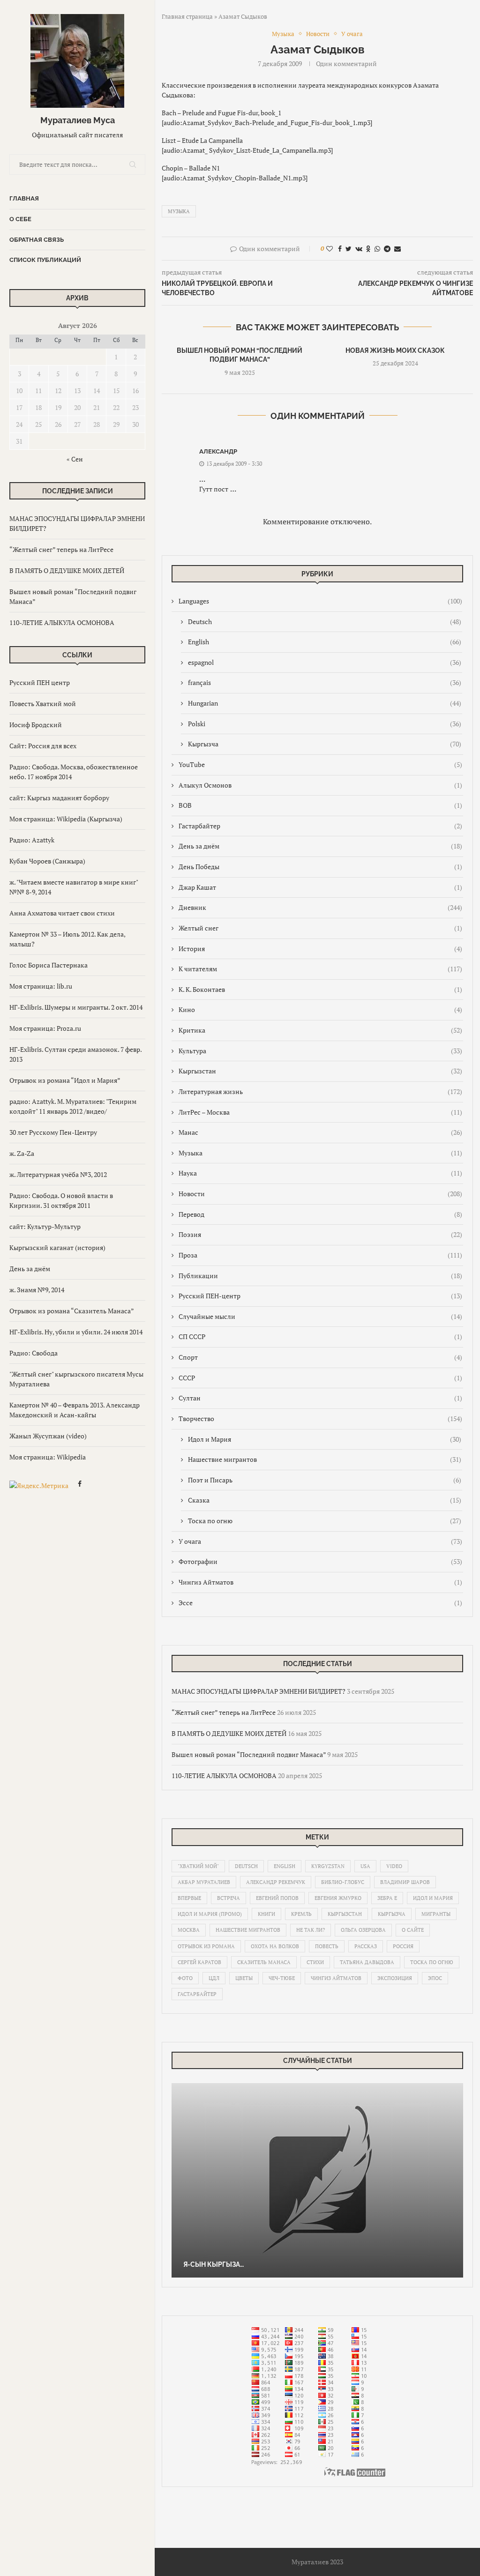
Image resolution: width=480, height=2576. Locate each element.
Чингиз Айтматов (320, 1582)
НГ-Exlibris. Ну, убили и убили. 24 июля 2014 (76, 1332)
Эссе (320, 1603)
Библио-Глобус (343, 1882)
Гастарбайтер (320, 826)
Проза (320, 1255)
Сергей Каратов (199, 1962)
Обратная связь (37, 240)
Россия (403, 1946)
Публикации (320, 1276)
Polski (325, 724)
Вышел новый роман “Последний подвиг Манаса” (249, 1754)
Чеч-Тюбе (282, 1978)
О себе (20, 219)
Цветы (244, 1978)
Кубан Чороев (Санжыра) (47, 861)
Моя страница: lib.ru (41, 986)
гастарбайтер (197, 1994)
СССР (320, 1378)
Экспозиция (395, 1978)
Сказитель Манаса (264, 1962)
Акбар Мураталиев (204, 1882)
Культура (320, 1051)
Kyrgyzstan (328, 1866)
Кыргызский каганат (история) (57, 1247)
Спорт (320, 1357)
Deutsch (325, 622)
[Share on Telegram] (387, 249)
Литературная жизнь (320, 1091)
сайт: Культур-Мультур (45, 1226)
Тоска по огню (325, 1521)
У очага (320, 1541)
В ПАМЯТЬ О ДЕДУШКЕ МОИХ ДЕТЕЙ (67, 570)
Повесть (327, 1946)
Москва (189, 1930)
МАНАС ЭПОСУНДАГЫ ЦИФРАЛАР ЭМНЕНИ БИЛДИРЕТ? (259, 1691)
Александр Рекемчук (276, 1882)
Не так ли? (311, 1930)
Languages (320, 601)
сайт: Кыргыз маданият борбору (59, 798)
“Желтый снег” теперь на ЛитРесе (61, 549)
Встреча (229, 1898)
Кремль (301, 1914)
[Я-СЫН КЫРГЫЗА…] (317, 2180)
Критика (320, 1030)
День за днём (30, 1269)
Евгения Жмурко (338, 1898)
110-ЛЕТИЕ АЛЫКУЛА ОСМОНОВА (62, 622)
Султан (320, 1398)
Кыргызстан (320, 1071)
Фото (185, 1978)
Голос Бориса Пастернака (49, 965)
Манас (320, 1132)
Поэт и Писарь (325, 1480)
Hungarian (325, 703)
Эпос (435, 1978)
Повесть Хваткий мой (43, 704)
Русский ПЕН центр (40, 682)
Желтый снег (320, 928)
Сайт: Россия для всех (43, 746)
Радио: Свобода (34, 1353)
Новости (320, 1194)
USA (365, 1866)
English (325, 642)
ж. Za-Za (22, 1153)
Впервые (189, 1898)
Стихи (315, 1962)
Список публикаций (45, 260)
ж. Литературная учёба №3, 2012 (58, 1174)
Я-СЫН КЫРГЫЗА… (214, 2264)
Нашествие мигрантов (325, 1459)
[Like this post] (330, 249)
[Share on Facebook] (340, 249)
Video (394, 1866)
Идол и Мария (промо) (210, 1914)
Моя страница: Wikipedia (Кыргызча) (66, 819)
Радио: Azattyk (32, 840)
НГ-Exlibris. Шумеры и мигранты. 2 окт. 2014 (76, 1007)
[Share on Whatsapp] (377, 249)
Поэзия (320, 1234)
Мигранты (436, 1914)
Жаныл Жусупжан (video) (48, 1436)
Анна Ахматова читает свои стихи (62, 913)
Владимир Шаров (405, 1882)
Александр (218, 451)
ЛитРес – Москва (320, 1112)
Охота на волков (275, 1946)
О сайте (413, 1930)
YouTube (320, 764)
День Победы (320, 867)
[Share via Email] (397, 249)
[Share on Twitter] (349, 249)
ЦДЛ (214, 1978)
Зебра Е (387, 1898)
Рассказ (366, 1946)
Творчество (320, 1418)
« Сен (75, 459)
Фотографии (320, 1561)
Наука (320, 1173)
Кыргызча (325, 744)
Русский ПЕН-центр (320, 1296)
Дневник (320, 907)
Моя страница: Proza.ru (45, 1028)
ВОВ (320, 805)
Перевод (320, 1214)
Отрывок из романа (206, 1946)
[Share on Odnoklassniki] (368, 249)
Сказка (325, 1500)
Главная (24, 198)
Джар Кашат (320, 887)
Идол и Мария (325, 1439)
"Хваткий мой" (198, 1866)
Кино (320, 1009)
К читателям (320, 969)
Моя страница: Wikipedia (48, 1457)
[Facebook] (80, 1485)
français (325, 682)
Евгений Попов (277, 1898)
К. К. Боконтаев (320, 989)
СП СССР (320, 1336)
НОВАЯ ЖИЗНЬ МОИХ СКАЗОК (395, 350)
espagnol (325, 662)
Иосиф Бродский (36, 725)
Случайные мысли (320, 1316)
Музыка (179, 211)
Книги (266, 1914)
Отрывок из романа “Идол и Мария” (65, 1080)
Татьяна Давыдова (367, 1962)
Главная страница (187, 16)
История (320, 949)
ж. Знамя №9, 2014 (37, 1290)
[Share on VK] (359, 249)
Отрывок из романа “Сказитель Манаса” (72, 1311)
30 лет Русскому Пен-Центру (53, 1132)
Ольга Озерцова (363, 1930)
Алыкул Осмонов (320, 785)
